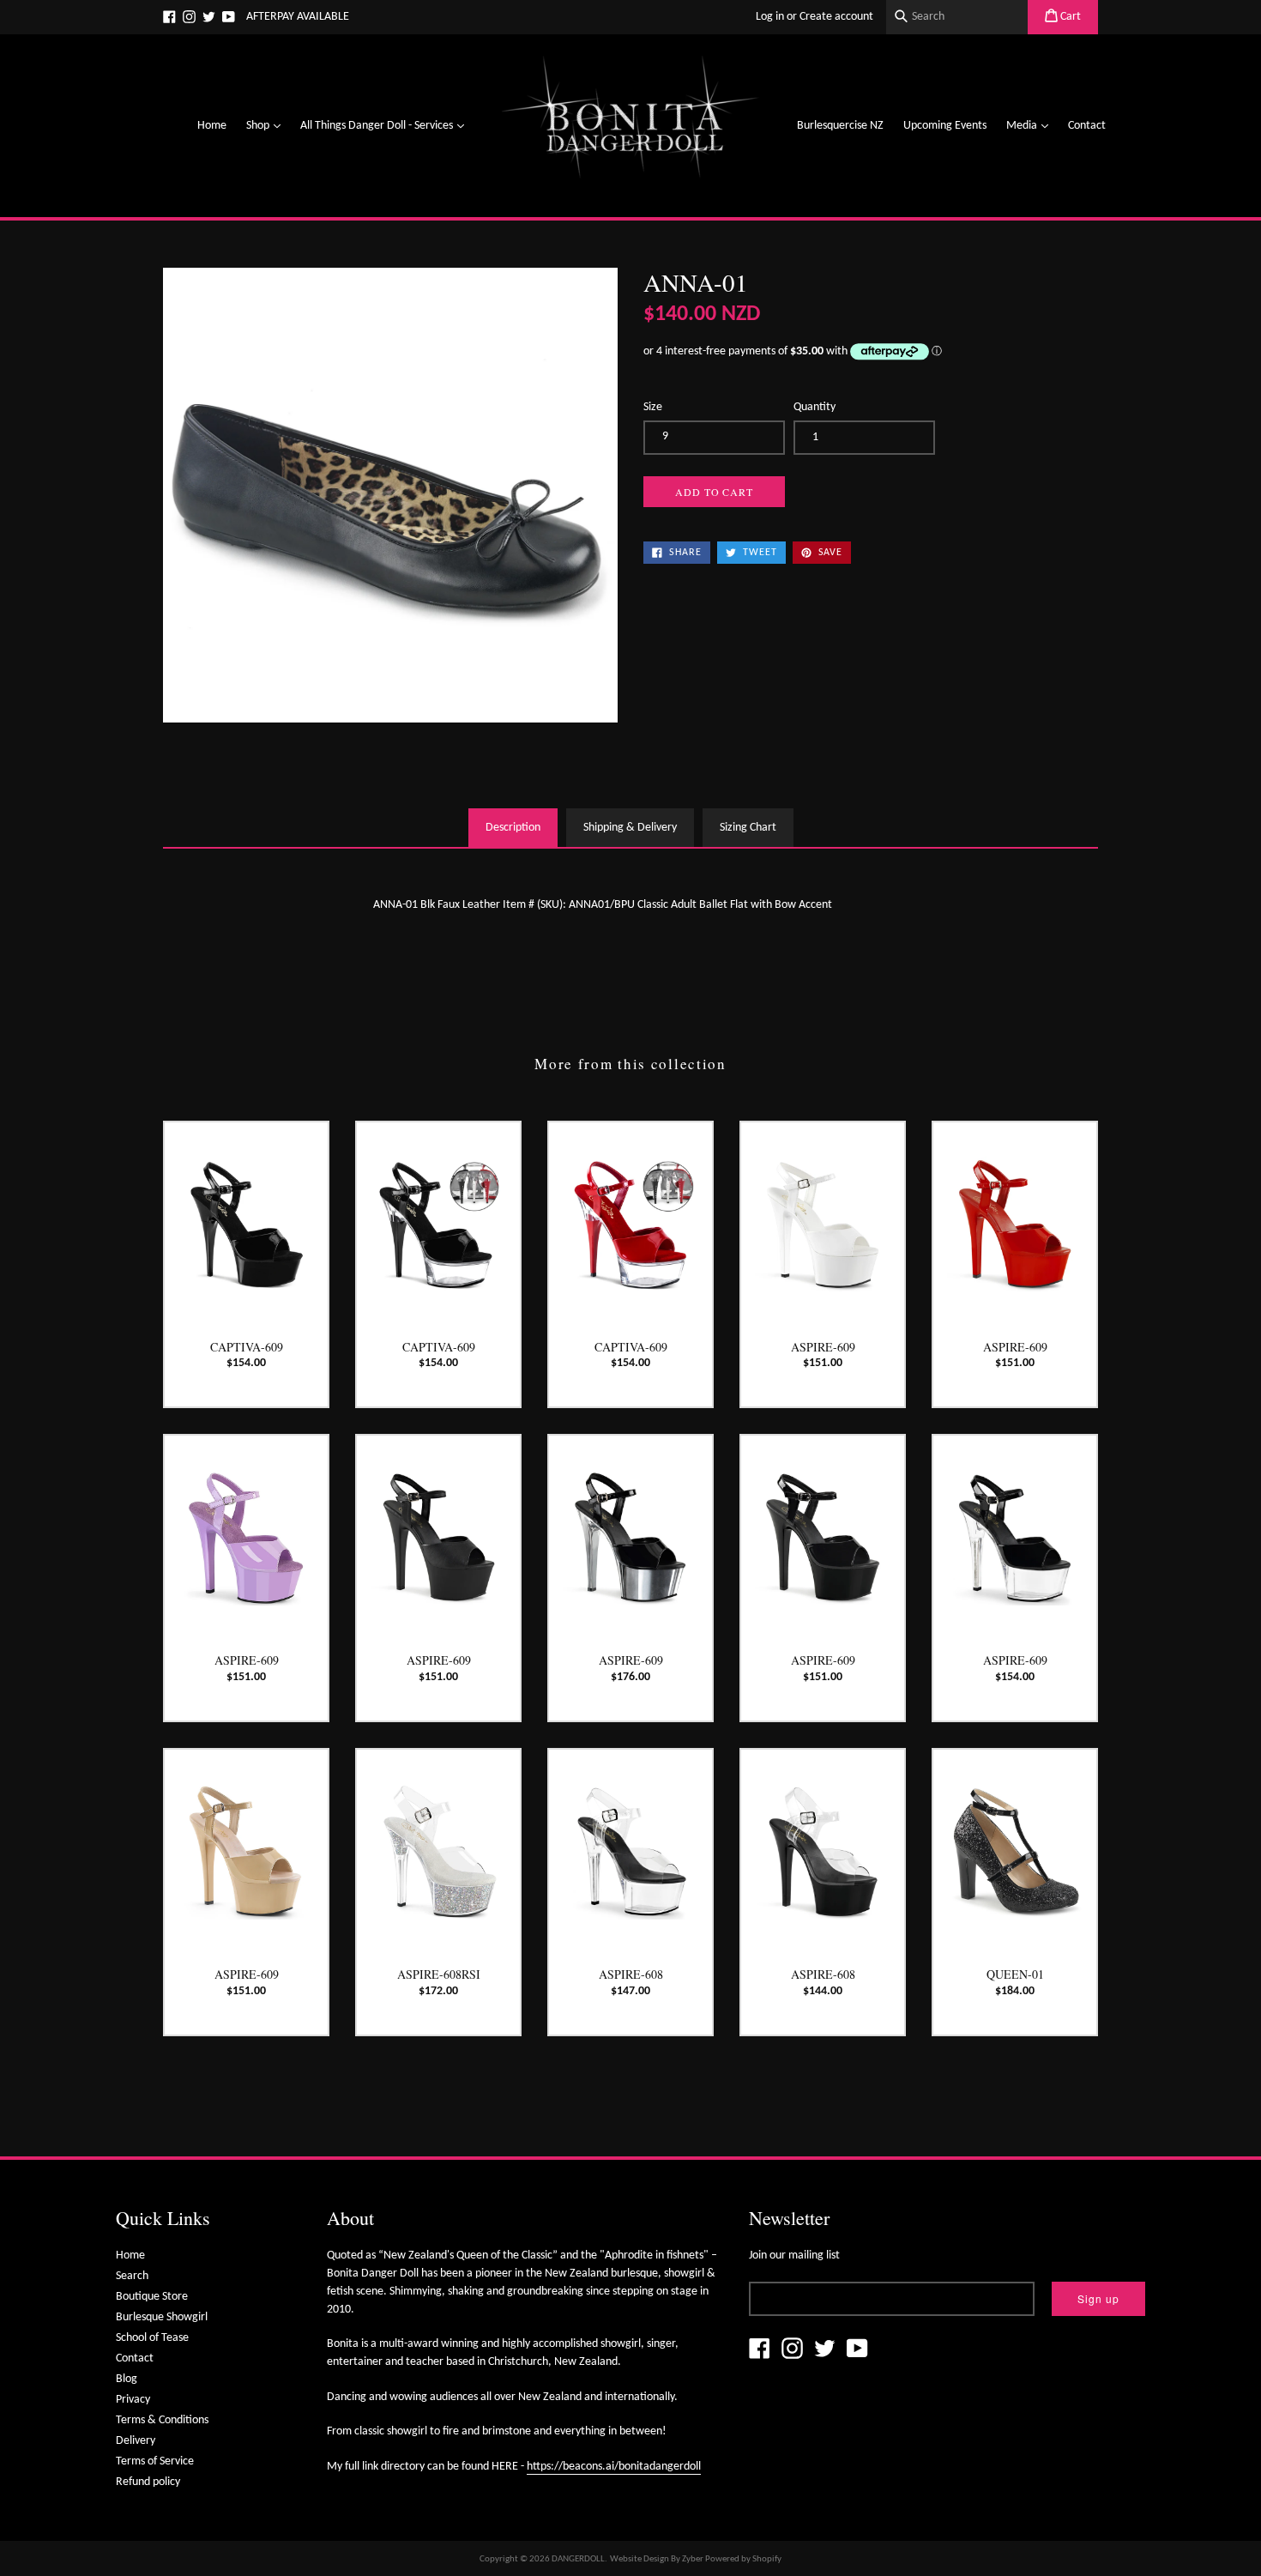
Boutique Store (152, 2297)
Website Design (640, 2559)
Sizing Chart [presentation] (748, 828)
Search (132, 2276)
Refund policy (148, 2482)
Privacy (133, 2400)
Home (212, 126)
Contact (1087, 126)
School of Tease (152, 2338)
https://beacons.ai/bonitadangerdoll (614, 2467)
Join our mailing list (794, 2256)
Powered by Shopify (743, 2559)
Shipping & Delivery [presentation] (630, 828)
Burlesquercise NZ (840, 126)
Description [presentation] (513, 828)
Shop (268, 125)
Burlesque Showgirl (162, 2317)
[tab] (513, 828)
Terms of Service (155, 2461)
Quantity (815, 407)
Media (1032, 125)
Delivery (136, 2441)
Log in (770, 17)
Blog (127, 2379)
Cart (1069, 17)
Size (653, 407)
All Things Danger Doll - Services (386, 125)
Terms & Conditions (162, 2420)
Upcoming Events (945, 126)
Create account (836, 17)
